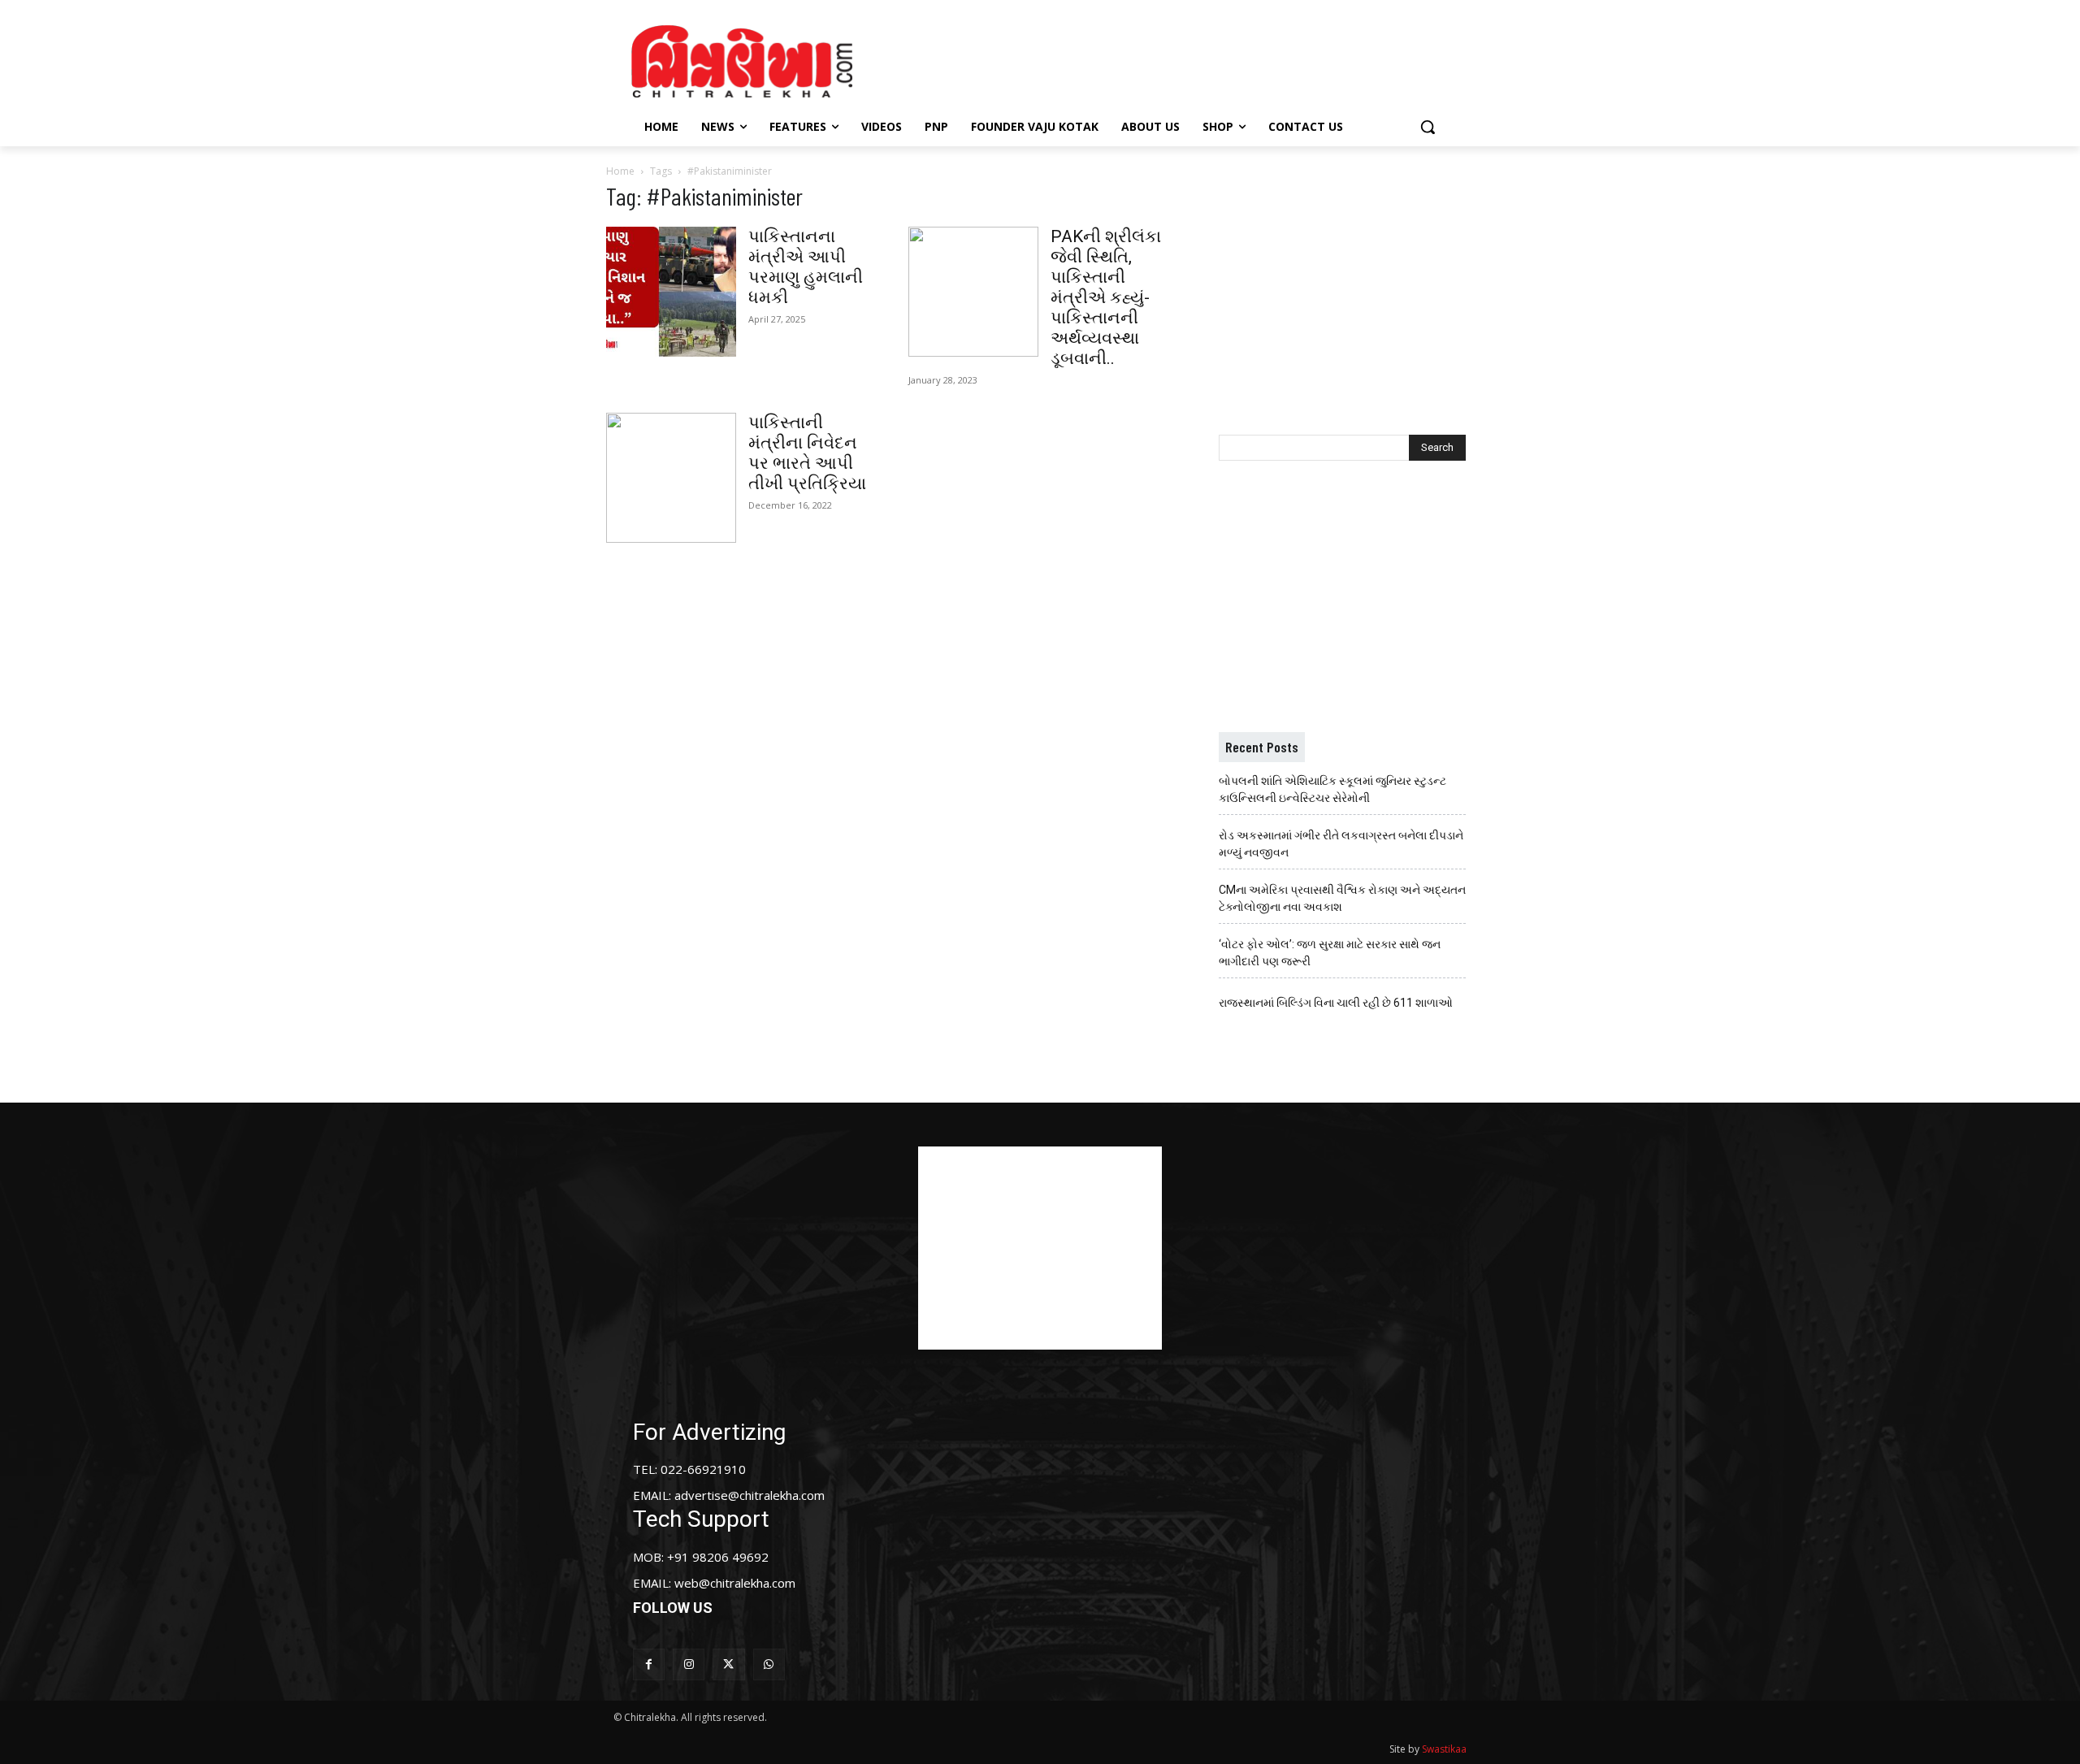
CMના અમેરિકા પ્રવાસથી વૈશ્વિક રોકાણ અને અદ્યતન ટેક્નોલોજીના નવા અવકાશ (1342, 898)
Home (620, 171)
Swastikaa (1444, 1749)
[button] (1428, 127)
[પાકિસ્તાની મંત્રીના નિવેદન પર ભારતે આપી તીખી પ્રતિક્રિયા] (671, 478)
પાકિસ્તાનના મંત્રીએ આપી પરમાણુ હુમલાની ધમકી (806, 267)
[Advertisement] (1177, 59)
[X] (728, 1664)
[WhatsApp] (769, 1664)
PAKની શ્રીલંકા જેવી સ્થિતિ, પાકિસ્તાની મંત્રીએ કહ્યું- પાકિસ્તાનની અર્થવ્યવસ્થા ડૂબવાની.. (1106, 297)
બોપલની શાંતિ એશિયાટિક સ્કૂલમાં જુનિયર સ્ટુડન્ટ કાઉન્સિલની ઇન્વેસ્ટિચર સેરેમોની (1332, 789)
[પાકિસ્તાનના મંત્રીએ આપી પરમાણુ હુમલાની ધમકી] (671, 292)
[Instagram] (689, 1664)
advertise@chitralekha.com (750, 1495)
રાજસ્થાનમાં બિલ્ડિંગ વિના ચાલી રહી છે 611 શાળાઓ (1336, 1003)
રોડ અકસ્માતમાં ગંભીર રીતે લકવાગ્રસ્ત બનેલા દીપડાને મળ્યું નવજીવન (1341, 844)
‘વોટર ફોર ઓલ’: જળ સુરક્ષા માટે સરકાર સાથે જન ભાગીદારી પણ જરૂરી (1330, 953)
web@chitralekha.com (735, 1583)
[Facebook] (649, 1664)
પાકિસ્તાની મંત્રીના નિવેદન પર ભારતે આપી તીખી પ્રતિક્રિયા (807, 453)
